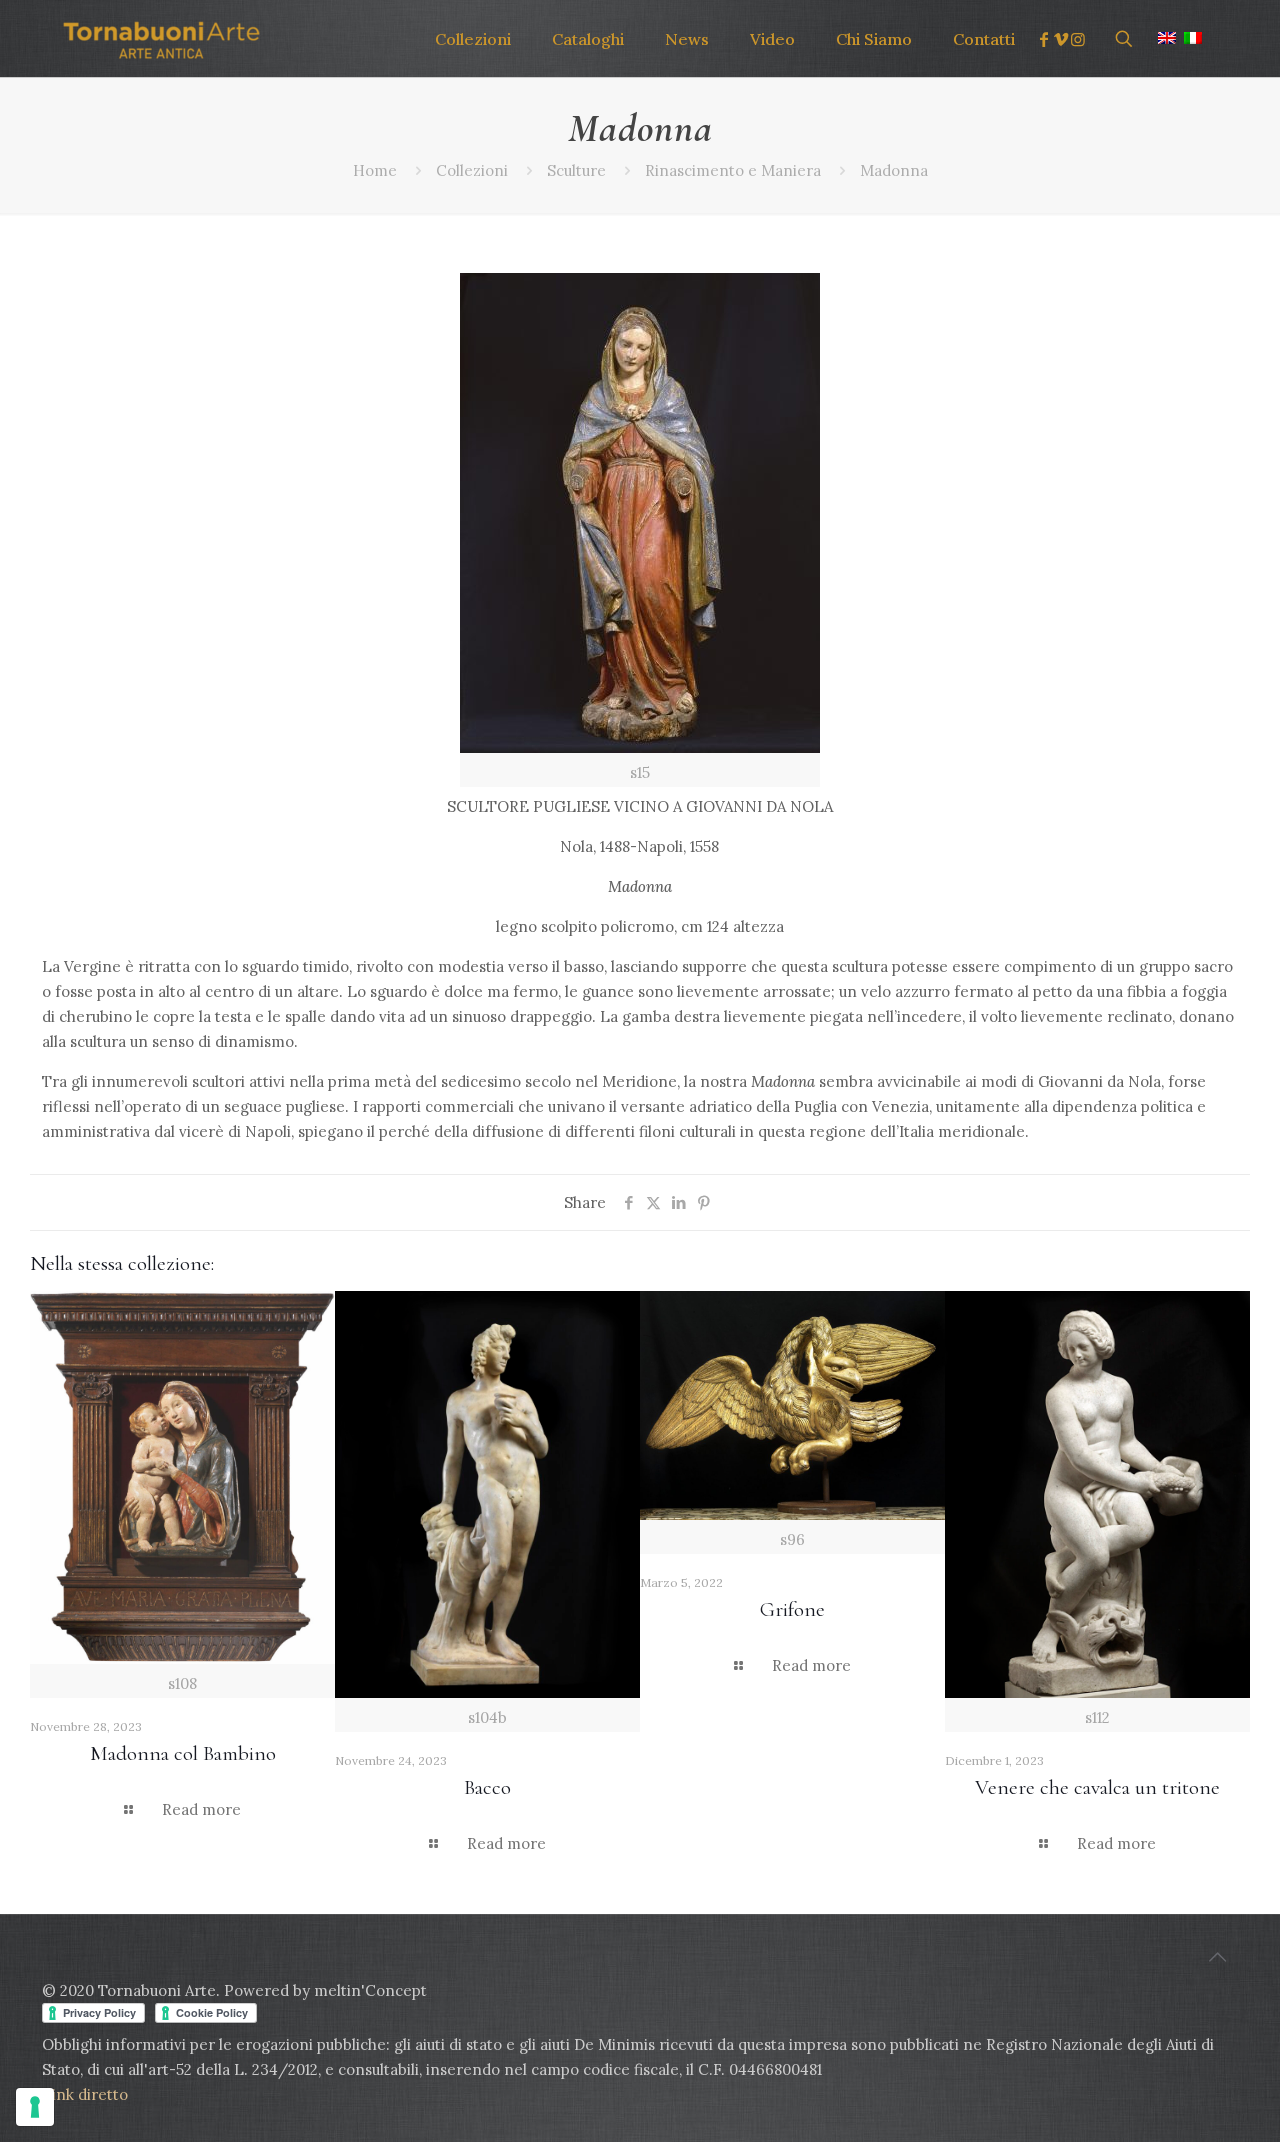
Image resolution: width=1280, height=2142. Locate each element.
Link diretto (87, 2094)
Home (375, 170)
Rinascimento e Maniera (733, 170)
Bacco (487, 1787)
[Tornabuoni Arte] (161, 38)
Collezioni (472, 170)
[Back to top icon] (1217, 1957)
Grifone (792, 1609)
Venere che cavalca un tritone (1097, 1787)
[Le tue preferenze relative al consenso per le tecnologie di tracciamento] (35, 2107)
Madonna (894, 170)
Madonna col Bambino (183, 1753)
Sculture (576, 170)
